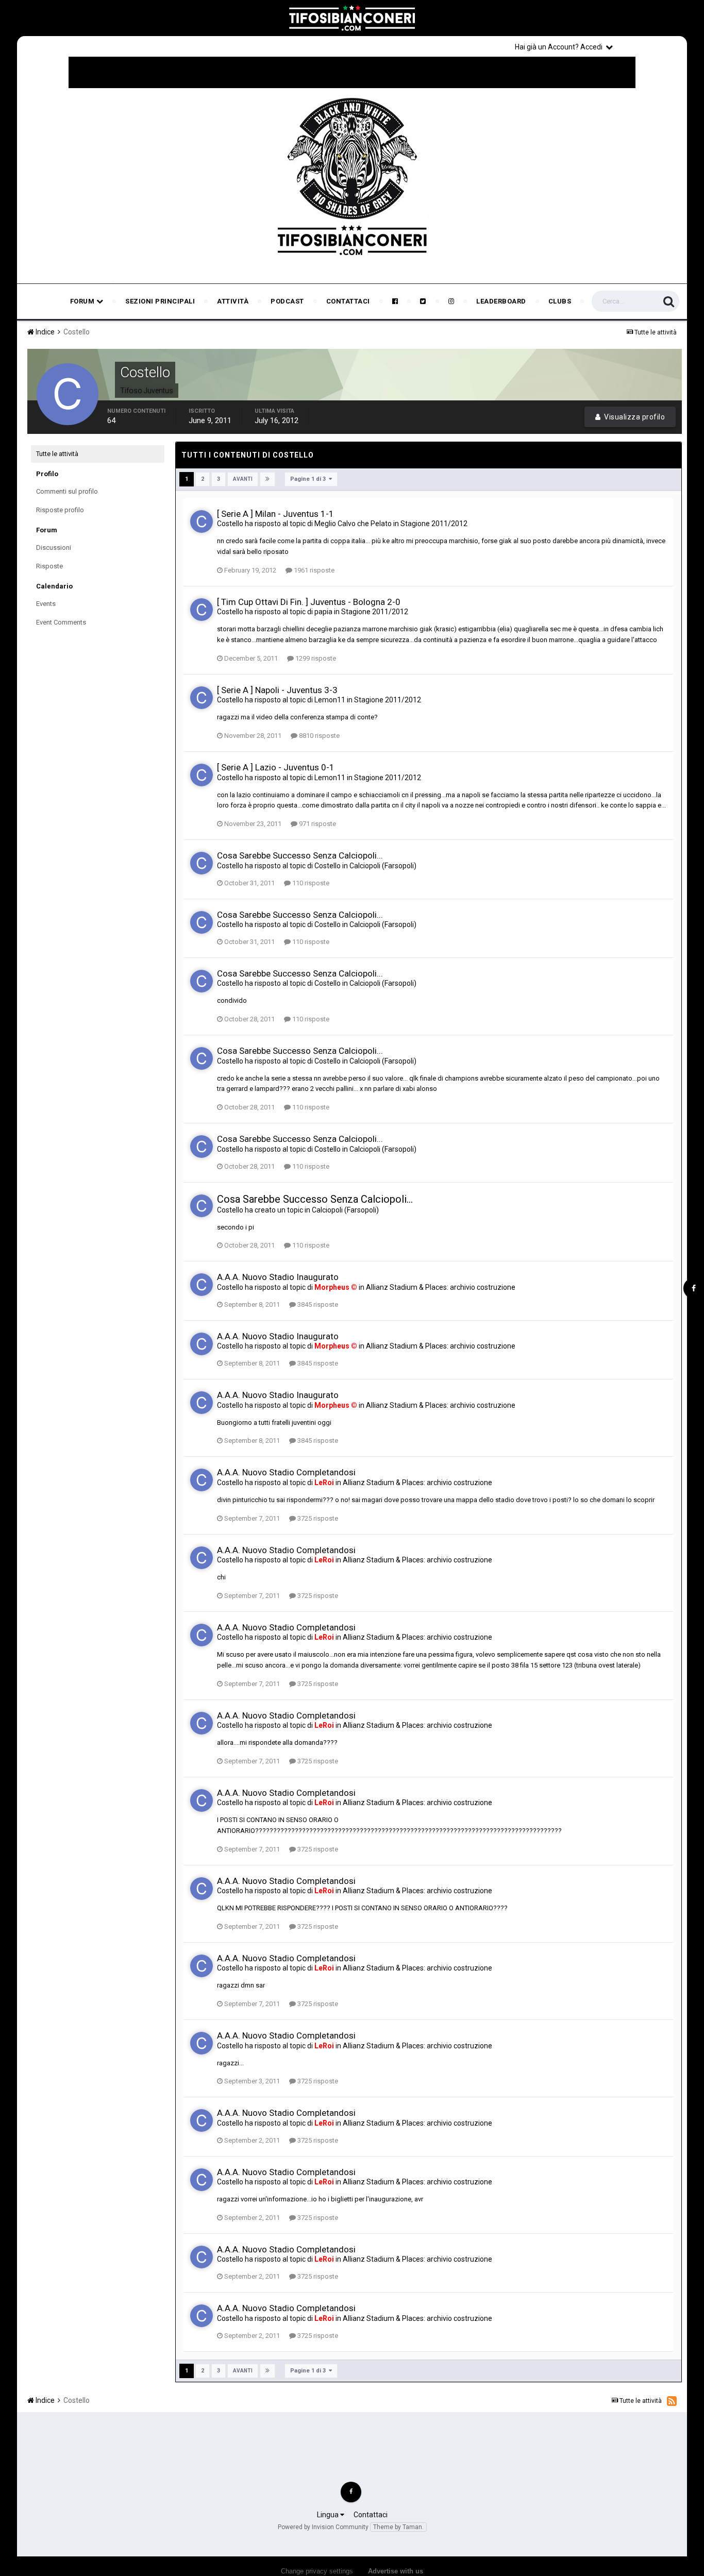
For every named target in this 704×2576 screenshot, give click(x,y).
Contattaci (348, 301)
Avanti (243, 479)
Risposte (49, 566)
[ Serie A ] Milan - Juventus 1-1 (275, 514)
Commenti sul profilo (67, 491)
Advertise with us (396, 2571)
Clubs (560, 301)
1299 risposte (315, 658)
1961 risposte (313, 570)
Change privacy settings (317, 2571)
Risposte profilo (60, 510)
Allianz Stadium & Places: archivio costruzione (441, 1287)
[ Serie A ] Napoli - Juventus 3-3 (277, 690)
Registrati (652, 46)
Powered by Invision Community (323, 2527)
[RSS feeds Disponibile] (672, 2401)
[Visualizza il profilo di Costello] (202, 521)
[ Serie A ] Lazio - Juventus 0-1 (276, 767)
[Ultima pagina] (267, 479)
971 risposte (317, 824)
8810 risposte (319, 736)
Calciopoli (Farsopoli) (383, 866)
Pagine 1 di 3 (309, 479)
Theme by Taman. (398, 2527)
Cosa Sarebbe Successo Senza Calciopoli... (300, 855)
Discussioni (54, 548)
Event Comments (61, 622)
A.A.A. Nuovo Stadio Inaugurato (278, 1277)
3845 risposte (317, 1304)
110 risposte (310, 883)
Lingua (329, 2515)
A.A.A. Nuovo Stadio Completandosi (286, 1472)
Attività (233, 301)
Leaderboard (501, 301)
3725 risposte (317, 1518)
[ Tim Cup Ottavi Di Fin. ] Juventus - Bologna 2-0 (309, 602)
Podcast (287, 301)
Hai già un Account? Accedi (560, 47)
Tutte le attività (57, 454)
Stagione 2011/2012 (434, 524)
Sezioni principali (160, 301)
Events (46, 604)
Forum (83, 301)
